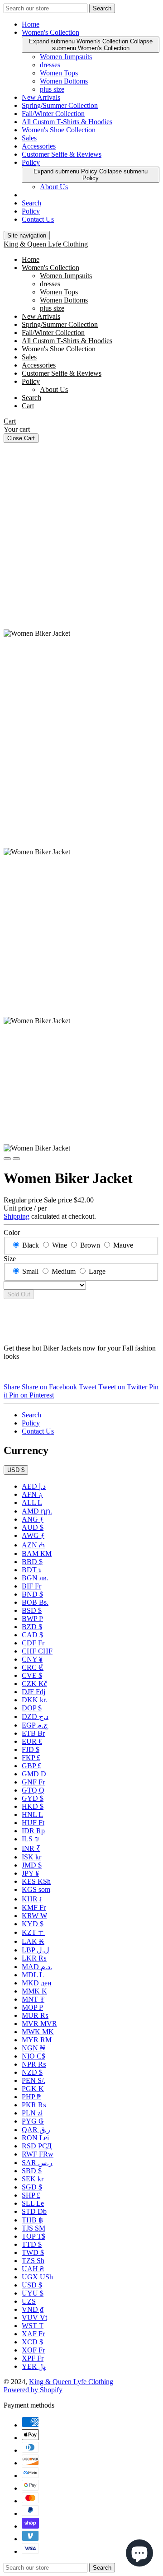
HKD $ (33, 1806)
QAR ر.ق (36, 2130)
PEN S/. (34, 2080)
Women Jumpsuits (66, 57)
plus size (52, 89)
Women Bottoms (64, 81)
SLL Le (33, 2203)
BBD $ (32, 1562)
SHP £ (31, 2195)
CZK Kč (34, 1684)
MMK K (34, 1991)
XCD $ (32, 2342)
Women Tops (59, 73)
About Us (54, 187)
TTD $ (32, 2244)
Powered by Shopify (33, 2390)
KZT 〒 (34, 1932)
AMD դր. (37, 1511)
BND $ (32, 1594)
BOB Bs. (35, 1602)
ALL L (32, 1502)
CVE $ (32, 1675)
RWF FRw (38, 2154)
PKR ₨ (34, 2105)
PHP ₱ (31, 2097)
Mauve (123, 1245)
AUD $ (33, 1527)
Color (12, 1232)
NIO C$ (34, 2056)
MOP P (32, 2007)
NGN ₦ (34, 2048)
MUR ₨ (35, 2015)
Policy (31, 162)
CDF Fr (33, 1643)
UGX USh (37, 2277)
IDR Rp (33, 1831)
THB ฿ (32, 2220)
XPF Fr (33, 2358)
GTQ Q (33, 1790)
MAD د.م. (37, 1967)
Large (97, 1271)
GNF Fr (33, 1782)
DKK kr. (34, 1700)
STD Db (34, 2211)
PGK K (33, 2089)
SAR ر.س (37, 2163)
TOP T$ (34, 2236)
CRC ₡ (33, 1667)
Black (31, 1245)
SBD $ (32, 2171)
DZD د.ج (35, 1717)
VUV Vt (34, 2317)
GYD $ (33, 1798)
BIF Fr (31, 1586)
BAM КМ (37, 1554)
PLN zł (32, 2113)
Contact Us (38, 219)
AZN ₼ (33, 1545)
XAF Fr (33, 2334)
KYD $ (33, 1924)
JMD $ (32, 1865)
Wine (60, 1245)
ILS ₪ (30, 1839)
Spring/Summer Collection (60, 105)
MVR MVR (39, 2024)
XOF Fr (33, 2350)
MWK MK (38, 2032)
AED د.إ (34, 1486)
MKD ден (37, 1983)
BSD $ (32, 1610)
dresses (50, 65)
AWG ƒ (33, 1535)
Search (31, 203)
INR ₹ (31, 1848)
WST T (33, 2326)
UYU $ (33, 2293)
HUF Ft (33, 1823)
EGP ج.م (35, 1725)
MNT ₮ (33, 1999)
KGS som (36, 1889)
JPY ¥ (30, 1873)
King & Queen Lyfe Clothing (46, 244)
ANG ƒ (33, 1519)
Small (30, 1271)
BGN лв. (35, 1578)
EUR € (32, 1741)
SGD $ (32, 2187)
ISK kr (31, 1857)
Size (10, 1259)
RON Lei (35, 2138)
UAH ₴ (33, 2269)
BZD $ (32, 1627)
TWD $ (33, 2252)
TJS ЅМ (34, 2228)
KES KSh (36, 1881)
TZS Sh (33, 2261)
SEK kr (33, 2179)
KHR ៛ (32, 1899)
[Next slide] (16, 1159)
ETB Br (33, 1733)
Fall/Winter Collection (53, 114)
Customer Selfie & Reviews (62, 154)
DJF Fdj (34, 1692)
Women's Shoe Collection (59, 130)
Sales (29, 138)
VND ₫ (33, 2309)
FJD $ (31, 1749)
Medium (64, 1271)
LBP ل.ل (36, 1950)
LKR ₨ (34, 1958)
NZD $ (32, 2072)
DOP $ (32, 1708)
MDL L (33, 1975)
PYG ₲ (33, 2121)
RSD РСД (37, 2146)
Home (31, 24)
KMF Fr (34, 1908)
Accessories (39, 146)
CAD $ (32, 1635)
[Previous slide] (7, 1159)
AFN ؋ (32, 1494)
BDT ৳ (31, 1570)
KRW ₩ (34, 1916)
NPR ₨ (34, 2064)
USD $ (16, 1470)
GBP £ (31, 1766)
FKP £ (31, 1758)
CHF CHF (37, 1651)
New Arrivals (41, 97)
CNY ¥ (32, 1659)
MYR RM (37, 2040)
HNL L (32, 1814)
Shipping (17, 1216)
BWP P (32, 1619)
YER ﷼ (34, 2366)
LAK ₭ (33, 1941)
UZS (29, 2301)
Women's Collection (50, 32)
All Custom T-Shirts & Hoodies (67, 122)
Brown (90, 1245)
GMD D (34, 1774)
